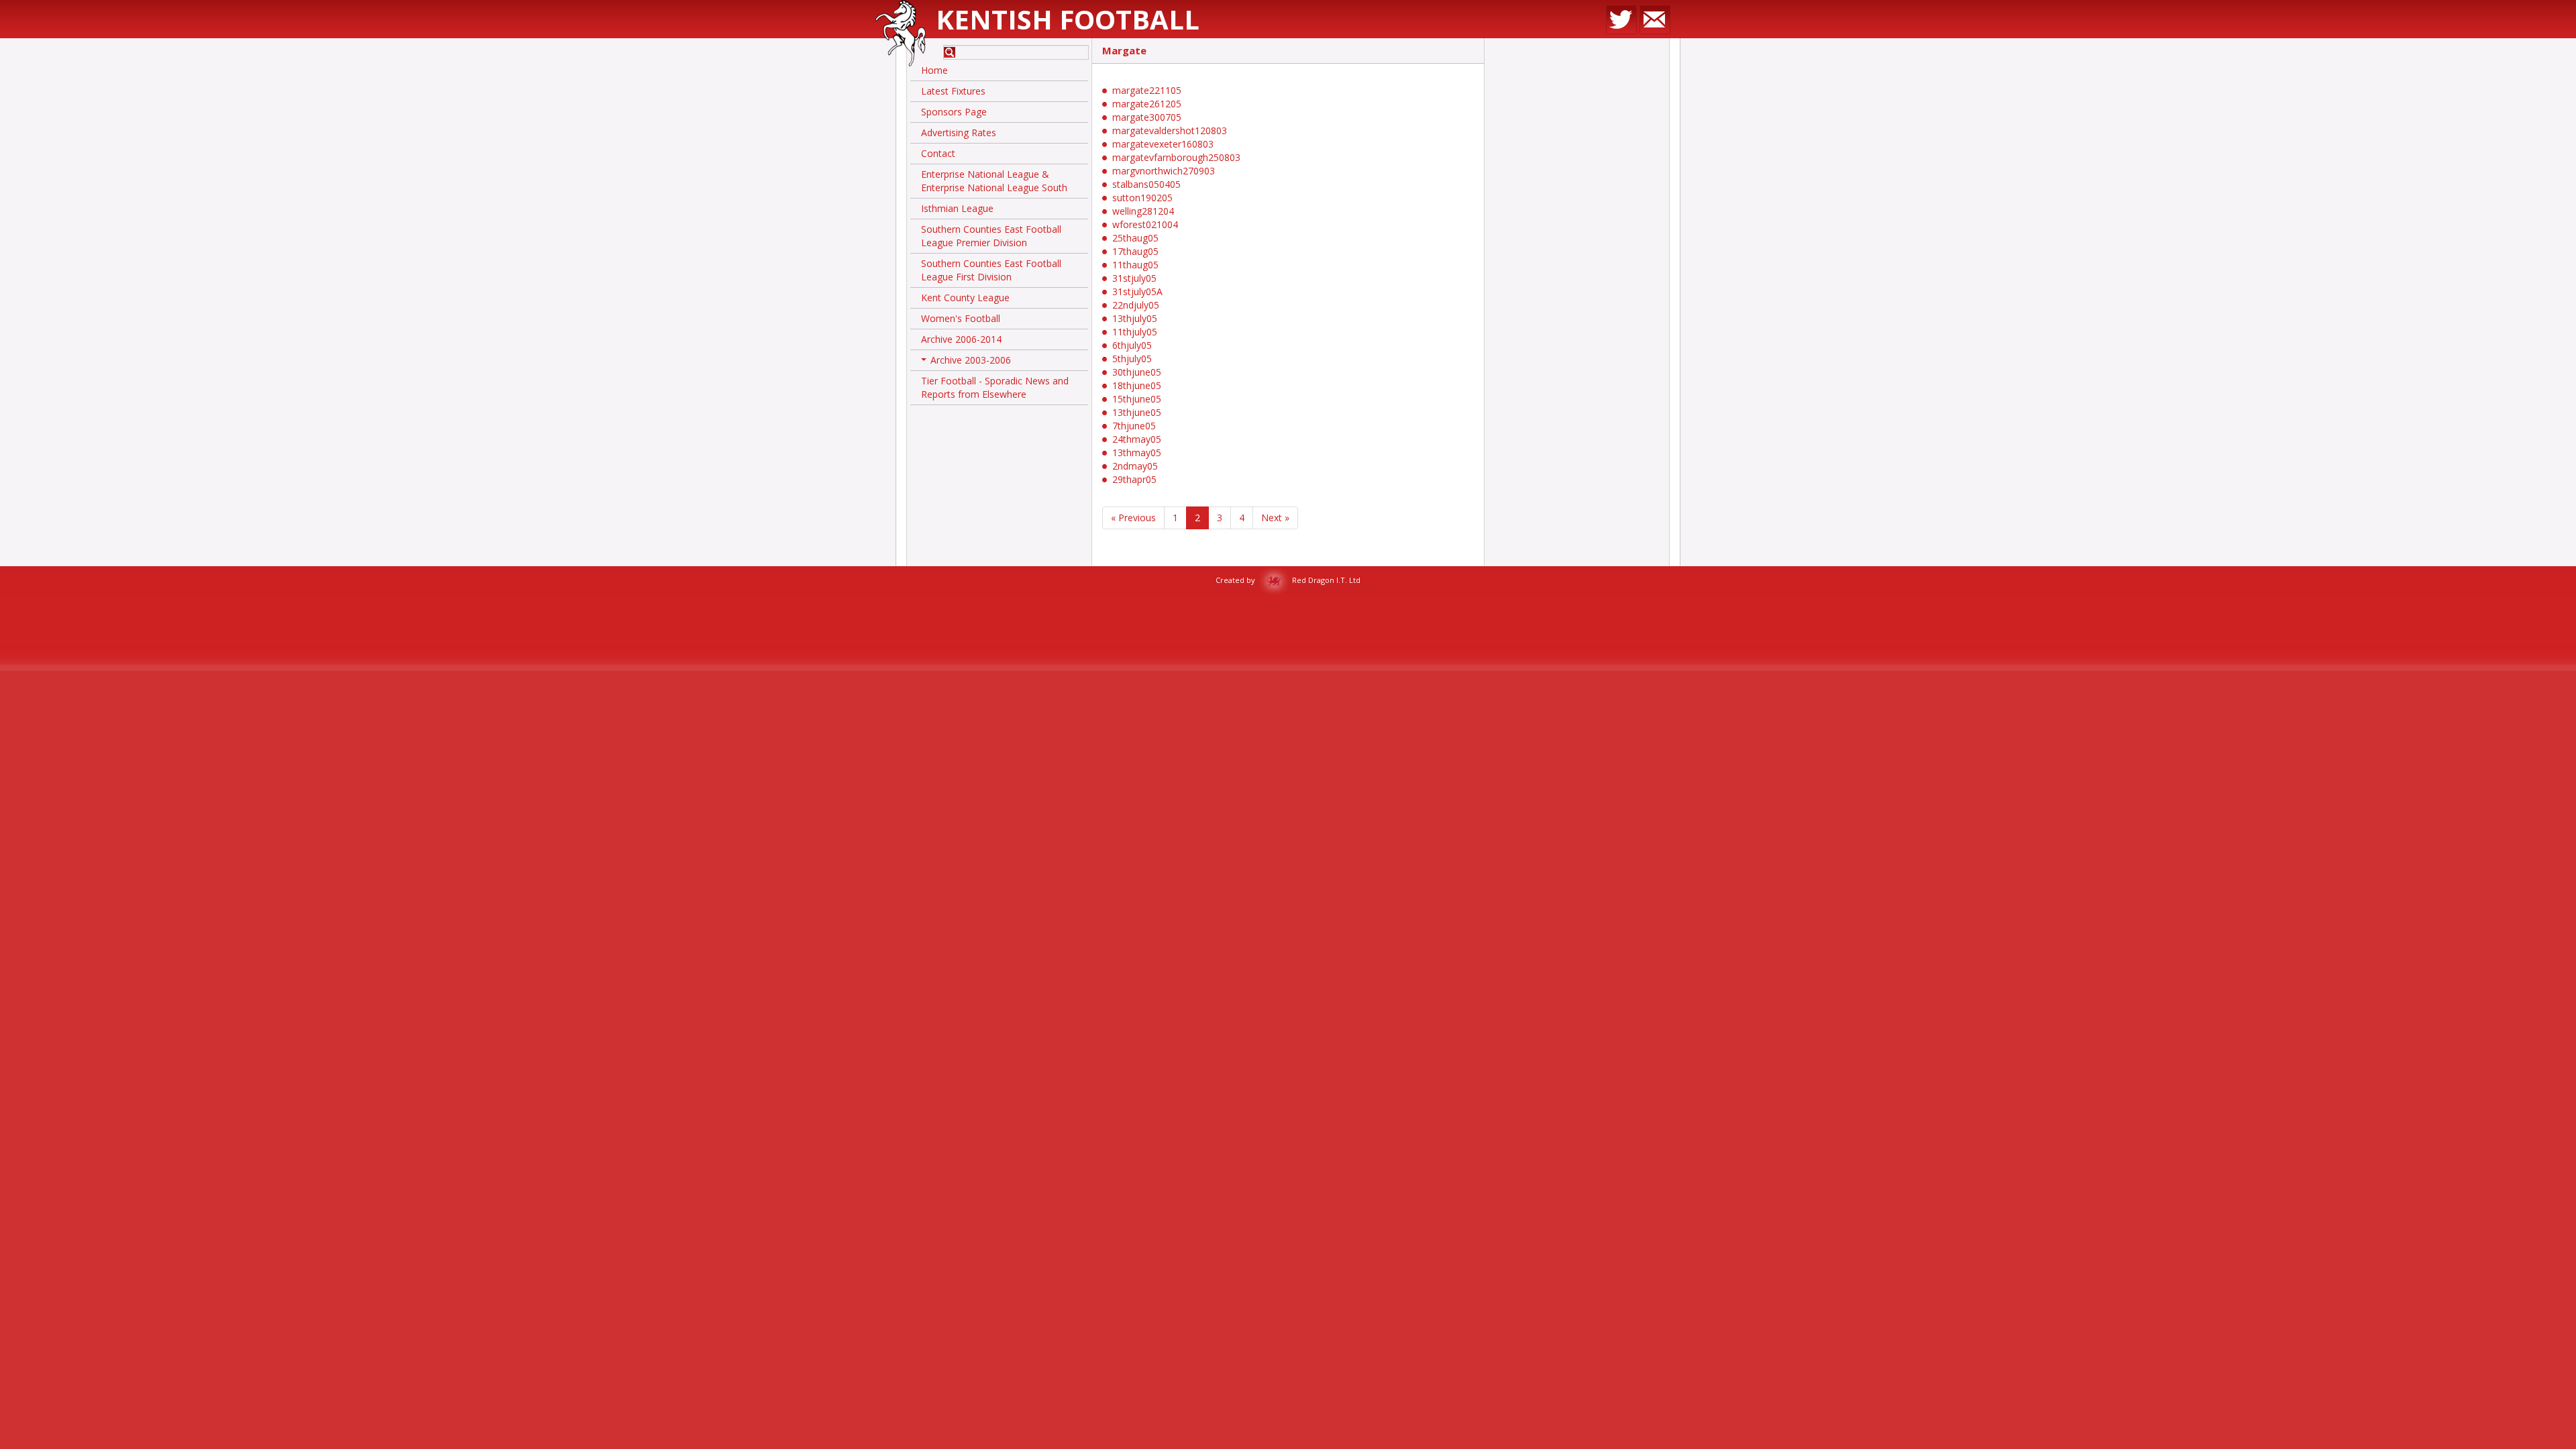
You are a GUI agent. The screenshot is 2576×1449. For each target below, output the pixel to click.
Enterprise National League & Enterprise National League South (994, 181)
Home (934, 70)
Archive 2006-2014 (961, 339)
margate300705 (1147, 117)
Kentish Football (1068, 19)
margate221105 (1147, 90)
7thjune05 (1134, 426)
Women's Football (961, 318)
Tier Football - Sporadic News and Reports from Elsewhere (995, 387)
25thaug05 (1135, 238)
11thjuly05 (1135, 332)
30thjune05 (1137, 372)
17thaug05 (1135, 251)
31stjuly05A (1137, 291)
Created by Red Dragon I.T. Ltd (1288, 580)
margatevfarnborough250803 (1176, 157)
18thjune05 (1137, 385)
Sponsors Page (954, 112)
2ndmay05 (1135, 466)
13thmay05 (1137, 452)
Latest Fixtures (953, 91)
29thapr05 (1134, 479)
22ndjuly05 (1136, 305)
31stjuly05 (1134, 278)
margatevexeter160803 (1163, 144)
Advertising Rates (959, 132)
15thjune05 (1137, 399)
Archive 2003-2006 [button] (967, 362)
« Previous (1133, 518)
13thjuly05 (1135, 318)
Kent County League (965, 298)
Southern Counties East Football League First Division (991, 270)
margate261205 (1147, 104)
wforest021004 (1145, 224)
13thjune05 (1137, 412)
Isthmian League (957, 208)
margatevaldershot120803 (1170, 130)
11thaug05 (1135, 265)
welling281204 (1143, 211)
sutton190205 (1142, 198)
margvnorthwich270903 (1164, 171)
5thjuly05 (1132, 359)
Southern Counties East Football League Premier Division (991, 236)
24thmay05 (1137, 439)
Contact (938, 153)
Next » (1275, 518)
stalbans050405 (1146, 184)
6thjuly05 (1132, 345)
